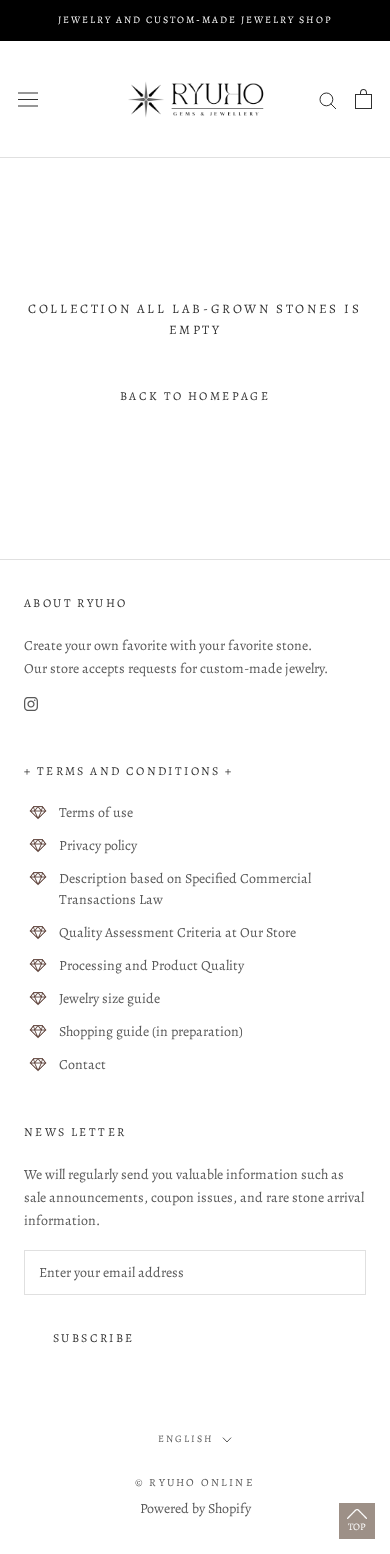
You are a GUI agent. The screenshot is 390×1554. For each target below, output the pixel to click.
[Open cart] (363, 99)
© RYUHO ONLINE (195, 1482)
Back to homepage (195, 396)
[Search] (328, 99)
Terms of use (96, 812)
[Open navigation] (28, 98)
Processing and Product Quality (151, 965)
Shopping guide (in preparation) (151, 1031)
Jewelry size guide (109, 998)
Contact (82, 1064)
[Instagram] (31, 702)
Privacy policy (98, 845)
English (186, 1438)
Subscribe (94, 1338)
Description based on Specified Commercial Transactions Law (185, 889)
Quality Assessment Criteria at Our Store (177, 932)
